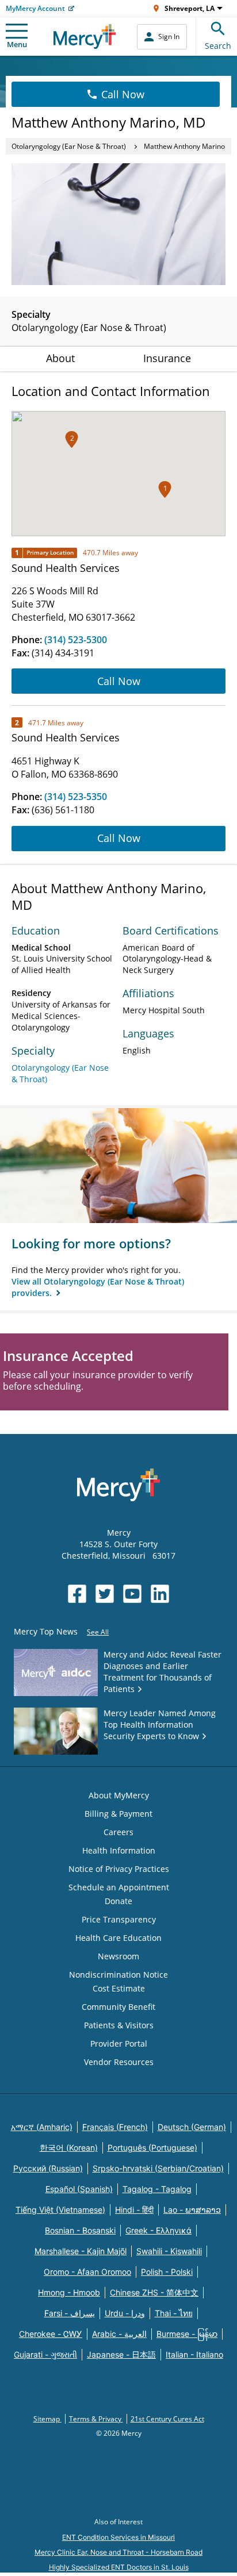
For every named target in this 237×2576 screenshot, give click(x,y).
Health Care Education (118, 1938)
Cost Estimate (119, 1988)
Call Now (123, 94)
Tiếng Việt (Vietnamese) (60, 2210)
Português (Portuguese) (152, 2148)
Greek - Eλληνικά (158, 2230)
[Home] (85, 36)
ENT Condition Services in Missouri (118, 2537)
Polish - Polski (167, 2272)
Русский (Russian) (48, 2168)
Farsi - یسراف (70, 2313)
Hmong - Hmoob (69, 2292)
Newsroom (118, 1956)
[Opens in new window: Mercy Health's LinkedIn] (160, 1594)
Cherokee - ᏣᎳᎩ (51, 2334)
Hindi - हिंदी (134, 2210)
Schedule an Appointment (119, 1887)
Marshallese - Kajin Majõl (81, 2251)
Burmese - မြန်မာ (187, 2334)
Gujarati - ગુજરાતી (45, 2354)
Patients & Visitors (119, 2025)
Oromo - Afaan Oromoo (87, 2272)
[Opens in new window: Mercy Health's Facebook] (77, 1594)
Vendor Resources (119, 2062)
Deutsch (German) (192, 2127)
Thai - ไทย (174, 2313)
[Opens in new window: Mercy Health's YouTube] (132, 1594)
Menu (17, 44)
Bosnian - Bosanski (80, 2230)
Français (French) (115, 2127)
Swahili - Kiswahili (169, 2251)
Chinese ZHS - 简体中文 (154, 2292)
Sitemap (47, 2419)
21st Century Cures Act (167, 2419)
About (60, 358)
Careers (118, 1832)
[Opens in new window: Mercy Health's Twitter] (105, 1594)
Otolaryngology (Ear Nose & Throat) (69, 146)
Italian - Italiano (194, 2354)
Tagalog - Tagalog (157, 2189)
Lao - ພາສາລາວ (192, 2210)
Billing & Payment (118, 1814)
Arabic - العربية (119, 2334)
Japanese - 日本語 (121, 2354)
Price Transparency (119, 1919)
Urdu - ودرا (125, 2313)
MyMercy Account (35, 8)
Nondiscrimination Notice (118, 1975)
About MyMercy (119, 1795)
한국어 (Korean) (69, 2148)
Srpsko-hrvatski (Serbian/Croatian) (158, 2168)
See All (98, 1632)
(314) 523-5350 (76, 797)
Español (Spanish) (79, 2189)
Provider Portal (119, 2044)
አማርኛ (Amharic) (42, 2127)
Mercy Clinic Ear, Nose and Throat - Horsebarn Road (118, 2552)
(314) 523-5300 (76, 640)
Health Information (119, 1850)
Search (218, 46)
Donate (118, 1901)
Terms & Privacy (96, 2419)
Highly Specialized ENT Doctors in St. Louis (119, 2567)
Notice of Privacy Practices (119, 1869)
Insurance (167, 358)
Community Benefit (118, 2007)
